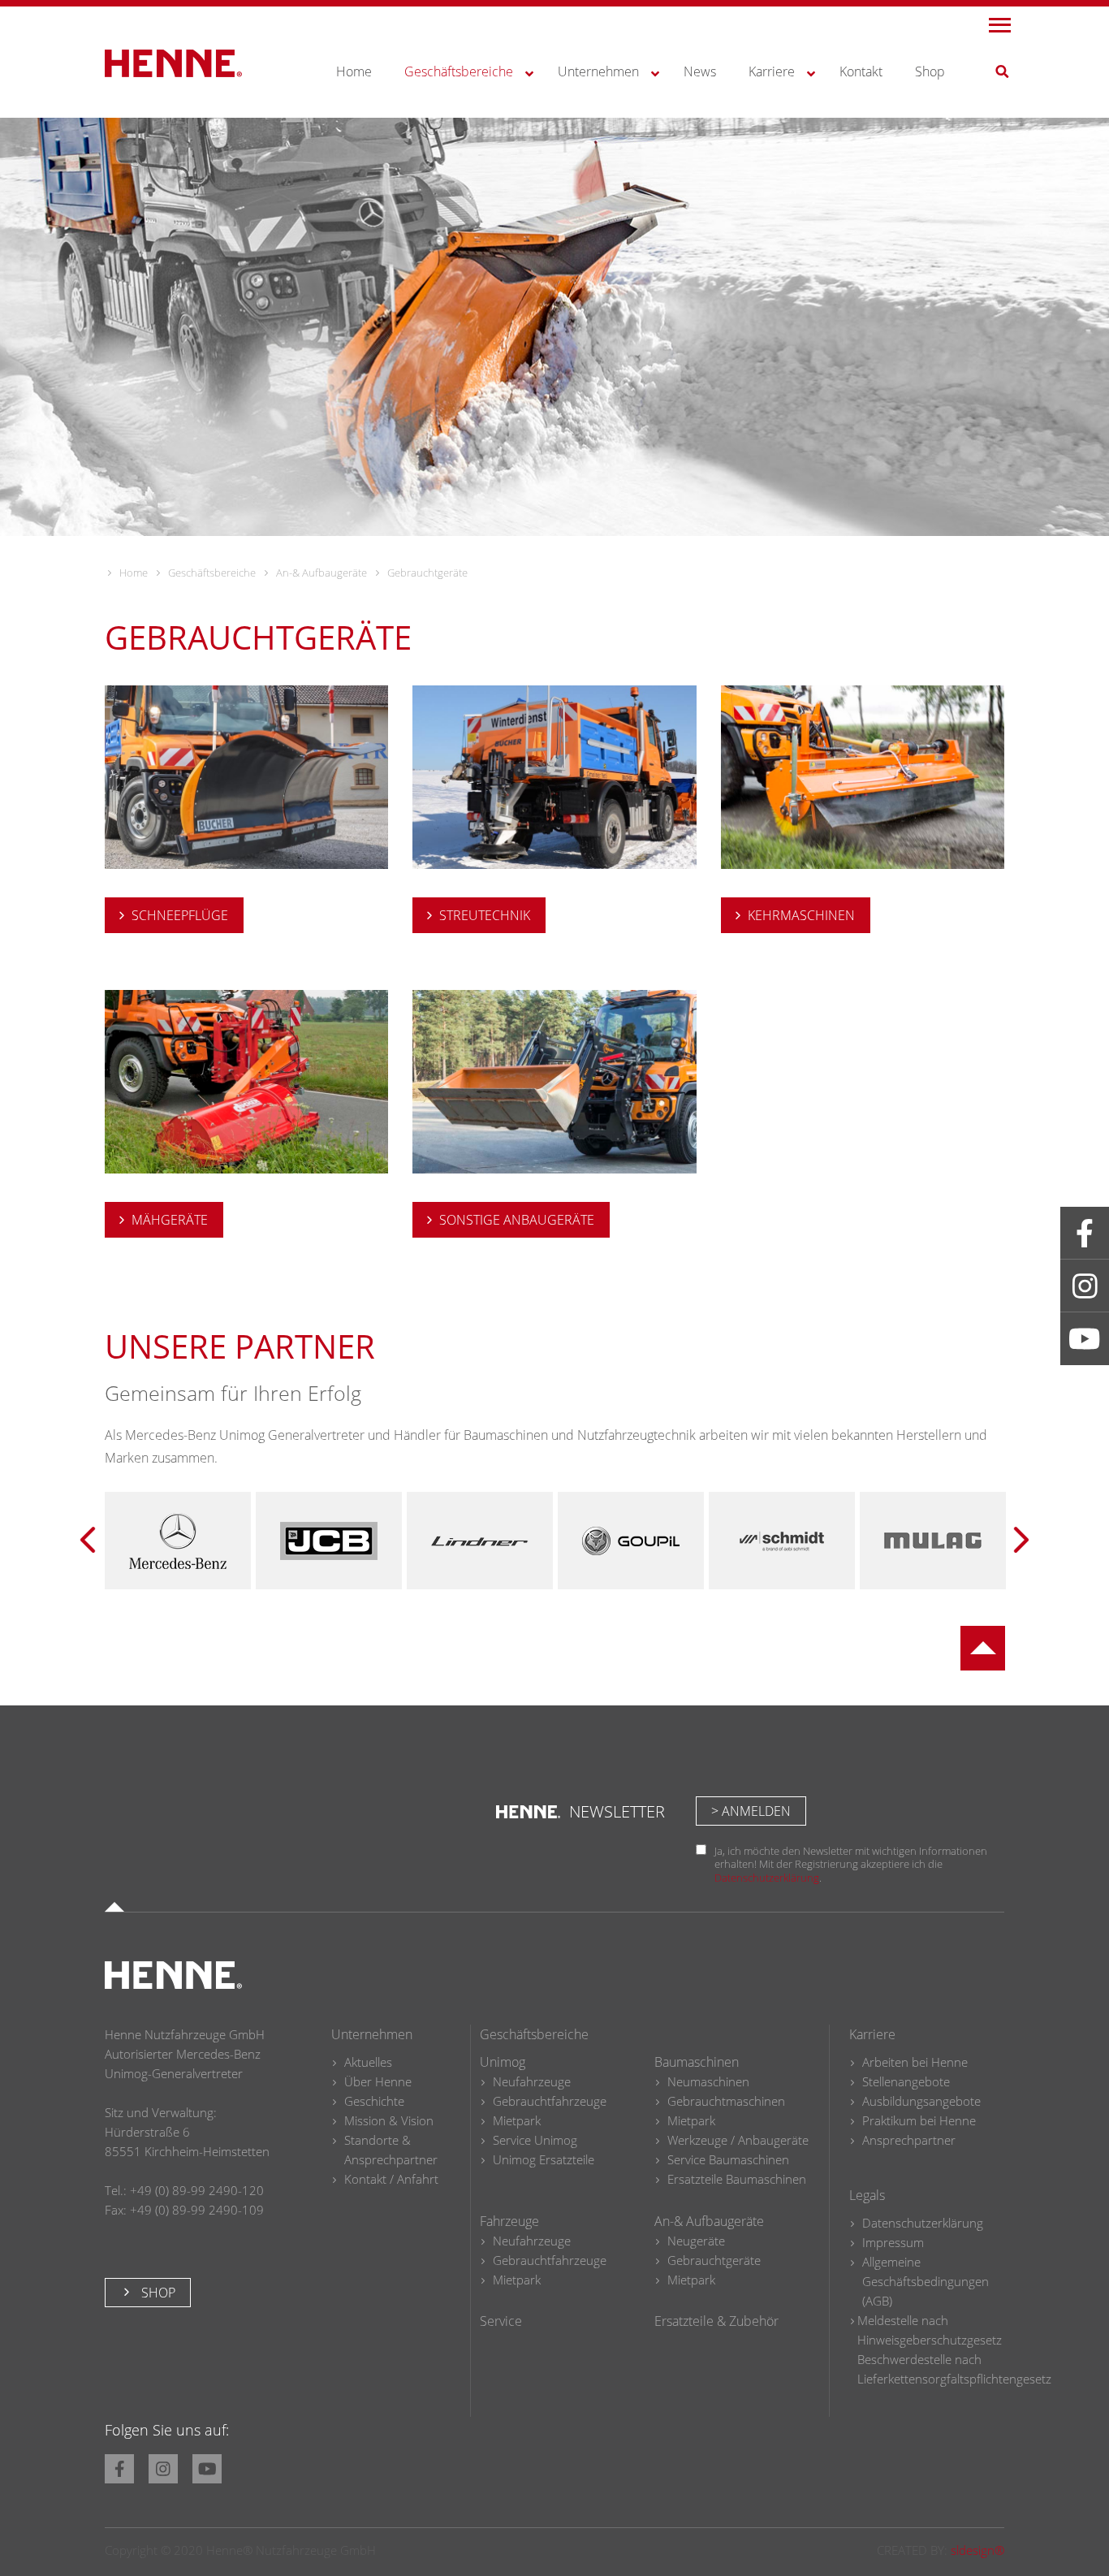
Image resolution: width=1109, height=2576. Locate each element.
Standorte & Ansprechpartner (391, 2150)
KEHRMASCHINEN (801, 915)
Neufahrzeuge (532, 2081)
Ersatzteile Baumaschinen (737, 2179)
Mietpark (517, 2120)
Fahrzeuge (509, 2221)
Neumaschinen (708, 2081)
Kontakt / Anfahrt (391, 2179)
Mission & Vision (389, 2120)
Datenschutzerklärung (767, 1878)
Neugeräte (696, 2241)
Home (134, 573)
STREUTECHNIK (485, 915)
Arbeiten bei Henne (915, 2062)
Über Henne (378, 2081)
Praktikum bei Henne (919, 2120)
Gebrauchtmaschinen (726, 2101)
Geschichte (374, 2101)
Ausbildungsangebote (921, 2101)
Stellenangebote (906, 2081)
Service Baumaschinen (728, 2159)
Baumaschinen (697, 2062)
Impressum (893, 2242)
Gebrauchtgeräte (714, 2260)
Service (501, 2321)
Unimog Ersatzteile (544, 2159)
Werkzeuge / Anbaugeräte (738, 2140)
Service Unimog (535, 2140)
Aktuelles (368, 2062)
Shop (157, 2293)
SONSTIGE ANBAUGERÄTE (517, 1220)
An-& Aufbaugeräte (321, 573)
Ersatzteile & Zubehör (716, 2321)
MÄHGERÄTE (170, 1220)
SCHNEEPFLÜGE (180, 915)
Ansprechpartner (909, 2140)
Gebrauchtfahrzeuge (550, 2101)
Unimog (503, 2062)
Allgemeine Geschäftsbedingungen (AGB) (926, 2281)
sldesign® (977, 2550)
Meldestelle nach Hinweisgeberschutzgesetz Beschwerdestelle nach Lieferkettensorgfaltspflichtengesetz (954, 2349)
